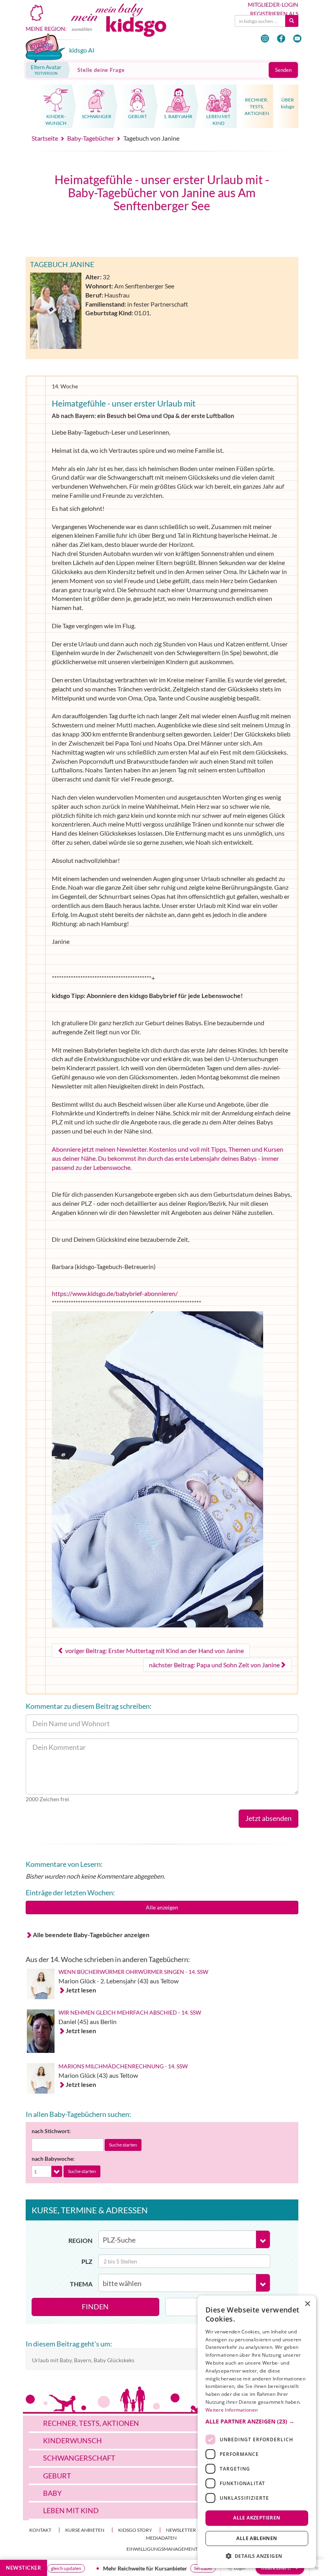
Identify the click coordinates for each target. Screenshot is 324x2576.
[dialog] (257, 2432)
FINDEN (95, 2307)
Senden (283, 70)
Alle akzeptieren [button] (257, 2518)
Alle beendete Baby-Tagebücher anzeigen (91, 1935)
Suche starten (123, 2145)
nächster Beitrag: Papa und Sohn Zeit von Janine (214, 1665)
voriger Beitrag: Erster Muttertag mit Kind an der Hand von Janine (154, 1650)
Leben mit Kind (71, 2510)
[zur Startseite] (127, 26)
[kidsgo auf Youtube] (297, 39)
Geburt (57, 2476)
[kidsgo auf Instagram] (265, 39)
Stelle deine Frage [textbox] (101, 70)
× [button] (307, 2304)
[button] (257, 2422)
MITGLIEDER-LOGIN (273, 5)
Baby (52, 2493)
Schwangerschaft (79, 2458)
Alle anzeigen (162, 1907)
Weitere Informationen (232, 2410)
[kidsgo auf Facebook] (281, 39)
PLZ (87, 2261)
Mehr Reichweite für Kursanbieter (105, 2568)
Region (80, 2240)
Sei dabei (162, 2568)
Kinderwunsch (73, 2440)
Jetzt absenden (268, 1818)
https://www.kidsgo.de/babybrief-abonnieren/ (115, 1293)
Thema (81, 2284)
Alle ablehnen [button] (257, 2538)
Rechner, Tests (91, 2423)
